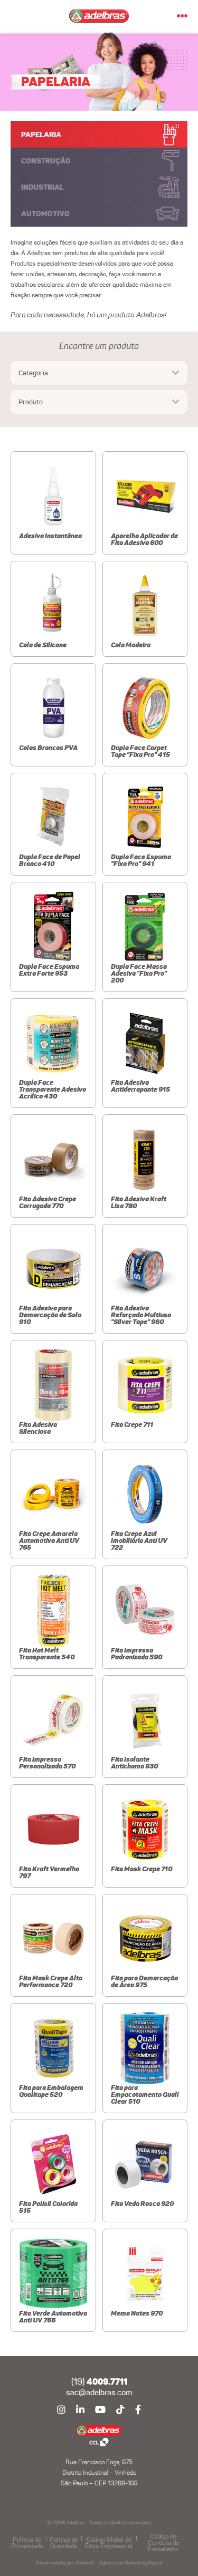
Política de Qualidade (64, 2543)
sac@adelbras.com (99, 2393)
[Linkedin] (80, 2410)
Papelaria (41, 134)
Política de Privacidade (27, 2543)
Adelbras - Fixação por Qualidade (99, 2436)
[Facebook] (138, 2410)
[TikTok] (120, 2410)
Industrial (43, 187)
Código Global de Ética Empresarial (109, 2543)
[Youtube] (100, 2410)
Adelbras (99, 16)
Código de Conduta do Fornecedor (163, 2543)
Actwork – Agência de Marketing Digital (119, 2563)
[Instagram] (61, 2410)
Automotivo (45, 213)
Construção (46, 161)
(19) (99, 2382)
